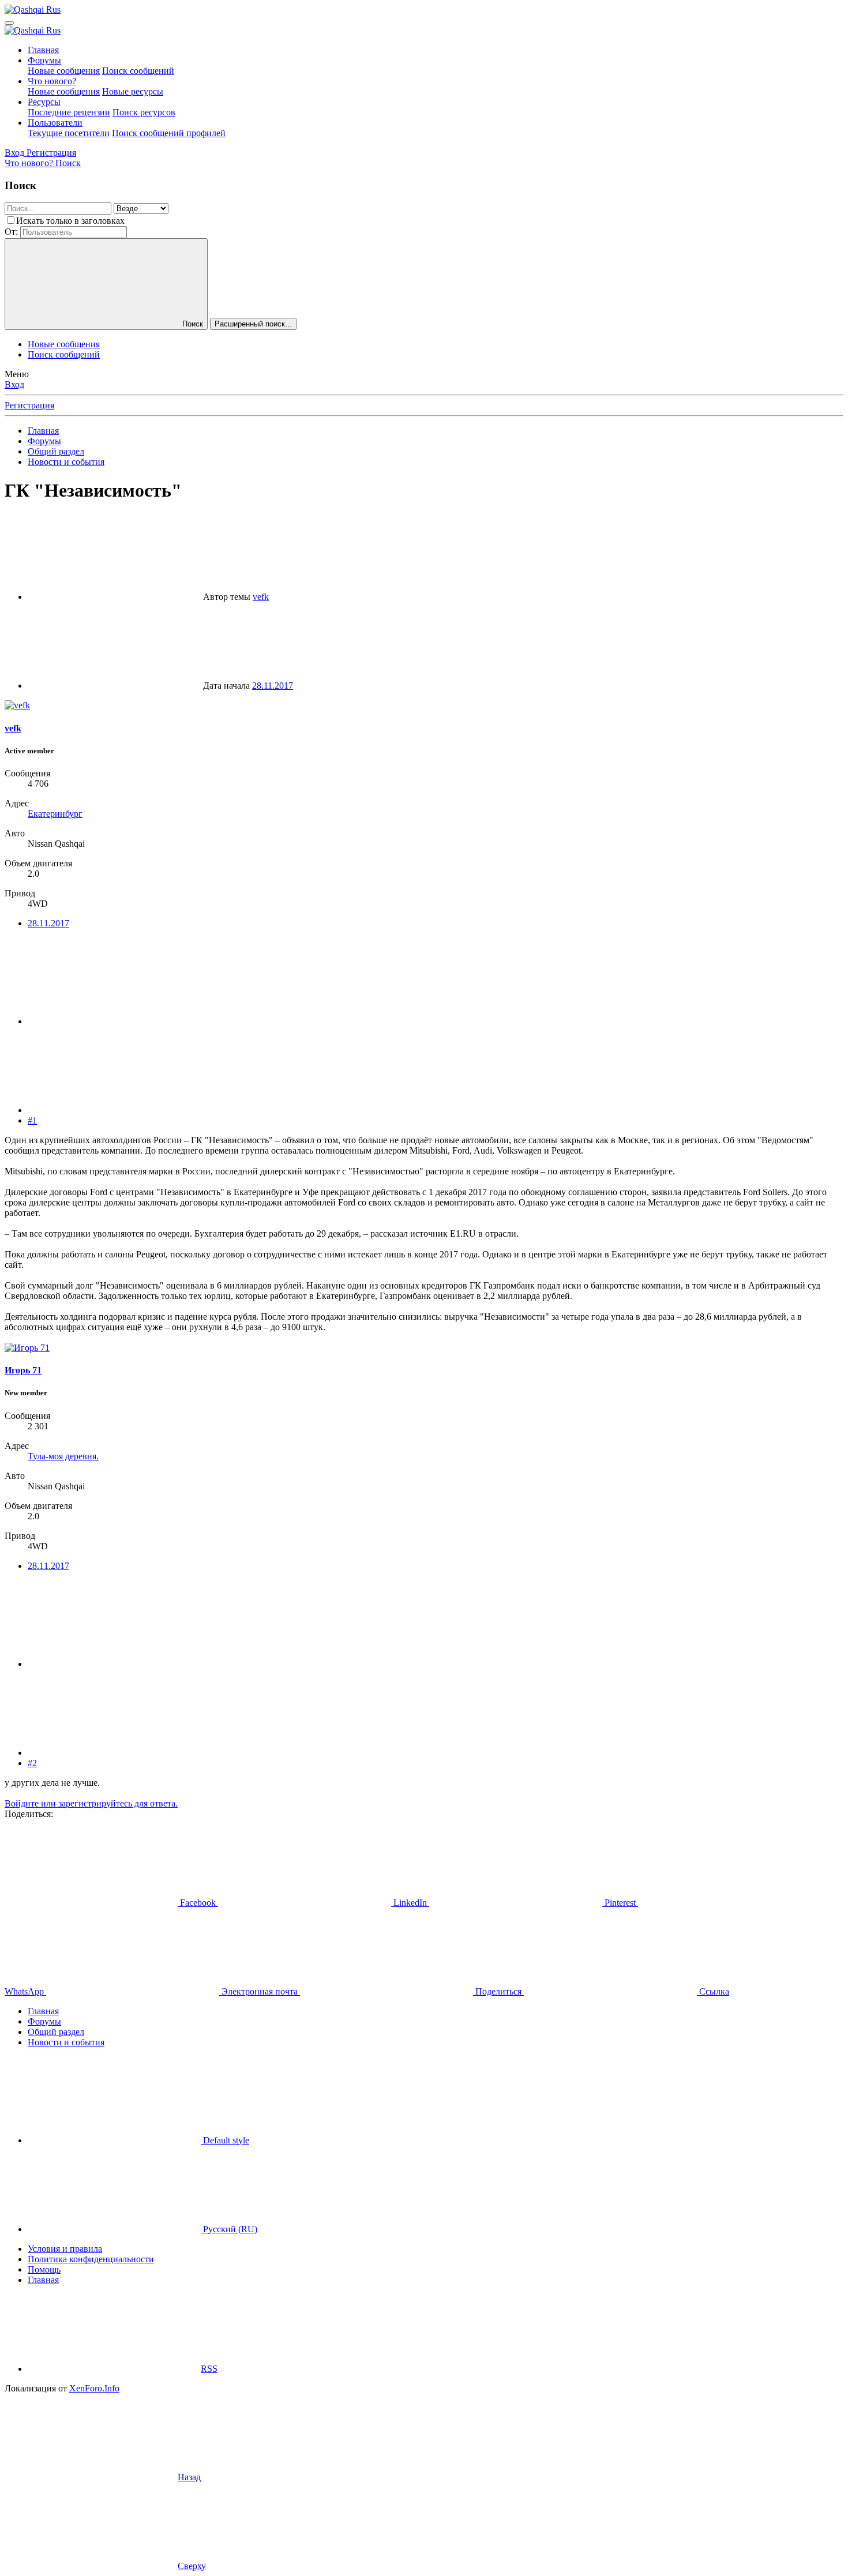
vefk (261, 597)
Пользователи (55, 123)
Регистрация (29, 405)
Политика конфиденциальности (91, 2259)
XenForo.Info (94, 2388)
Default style (225, 2140)
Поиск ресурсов (144, 112)
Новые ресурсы (133, 91)
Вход (14, 384)
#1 (32, 1120)
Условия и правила (65, 2249)
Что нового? (52, 81)
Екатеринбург (55, 814)
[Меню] (9, 23)
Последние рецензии (69, 112)
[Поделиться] (114, 1021)
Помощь (44, 2269)
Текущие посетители (69, 133)
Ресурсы (44, 102)
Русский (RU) (229, 2229)
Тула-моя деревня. (63, 1456)
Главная (43, 50)
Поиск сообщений (138, 71)
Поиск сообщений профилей (169, 133)
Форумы (44, 60)
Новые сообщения (64, 71)
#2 (32, 1763)
